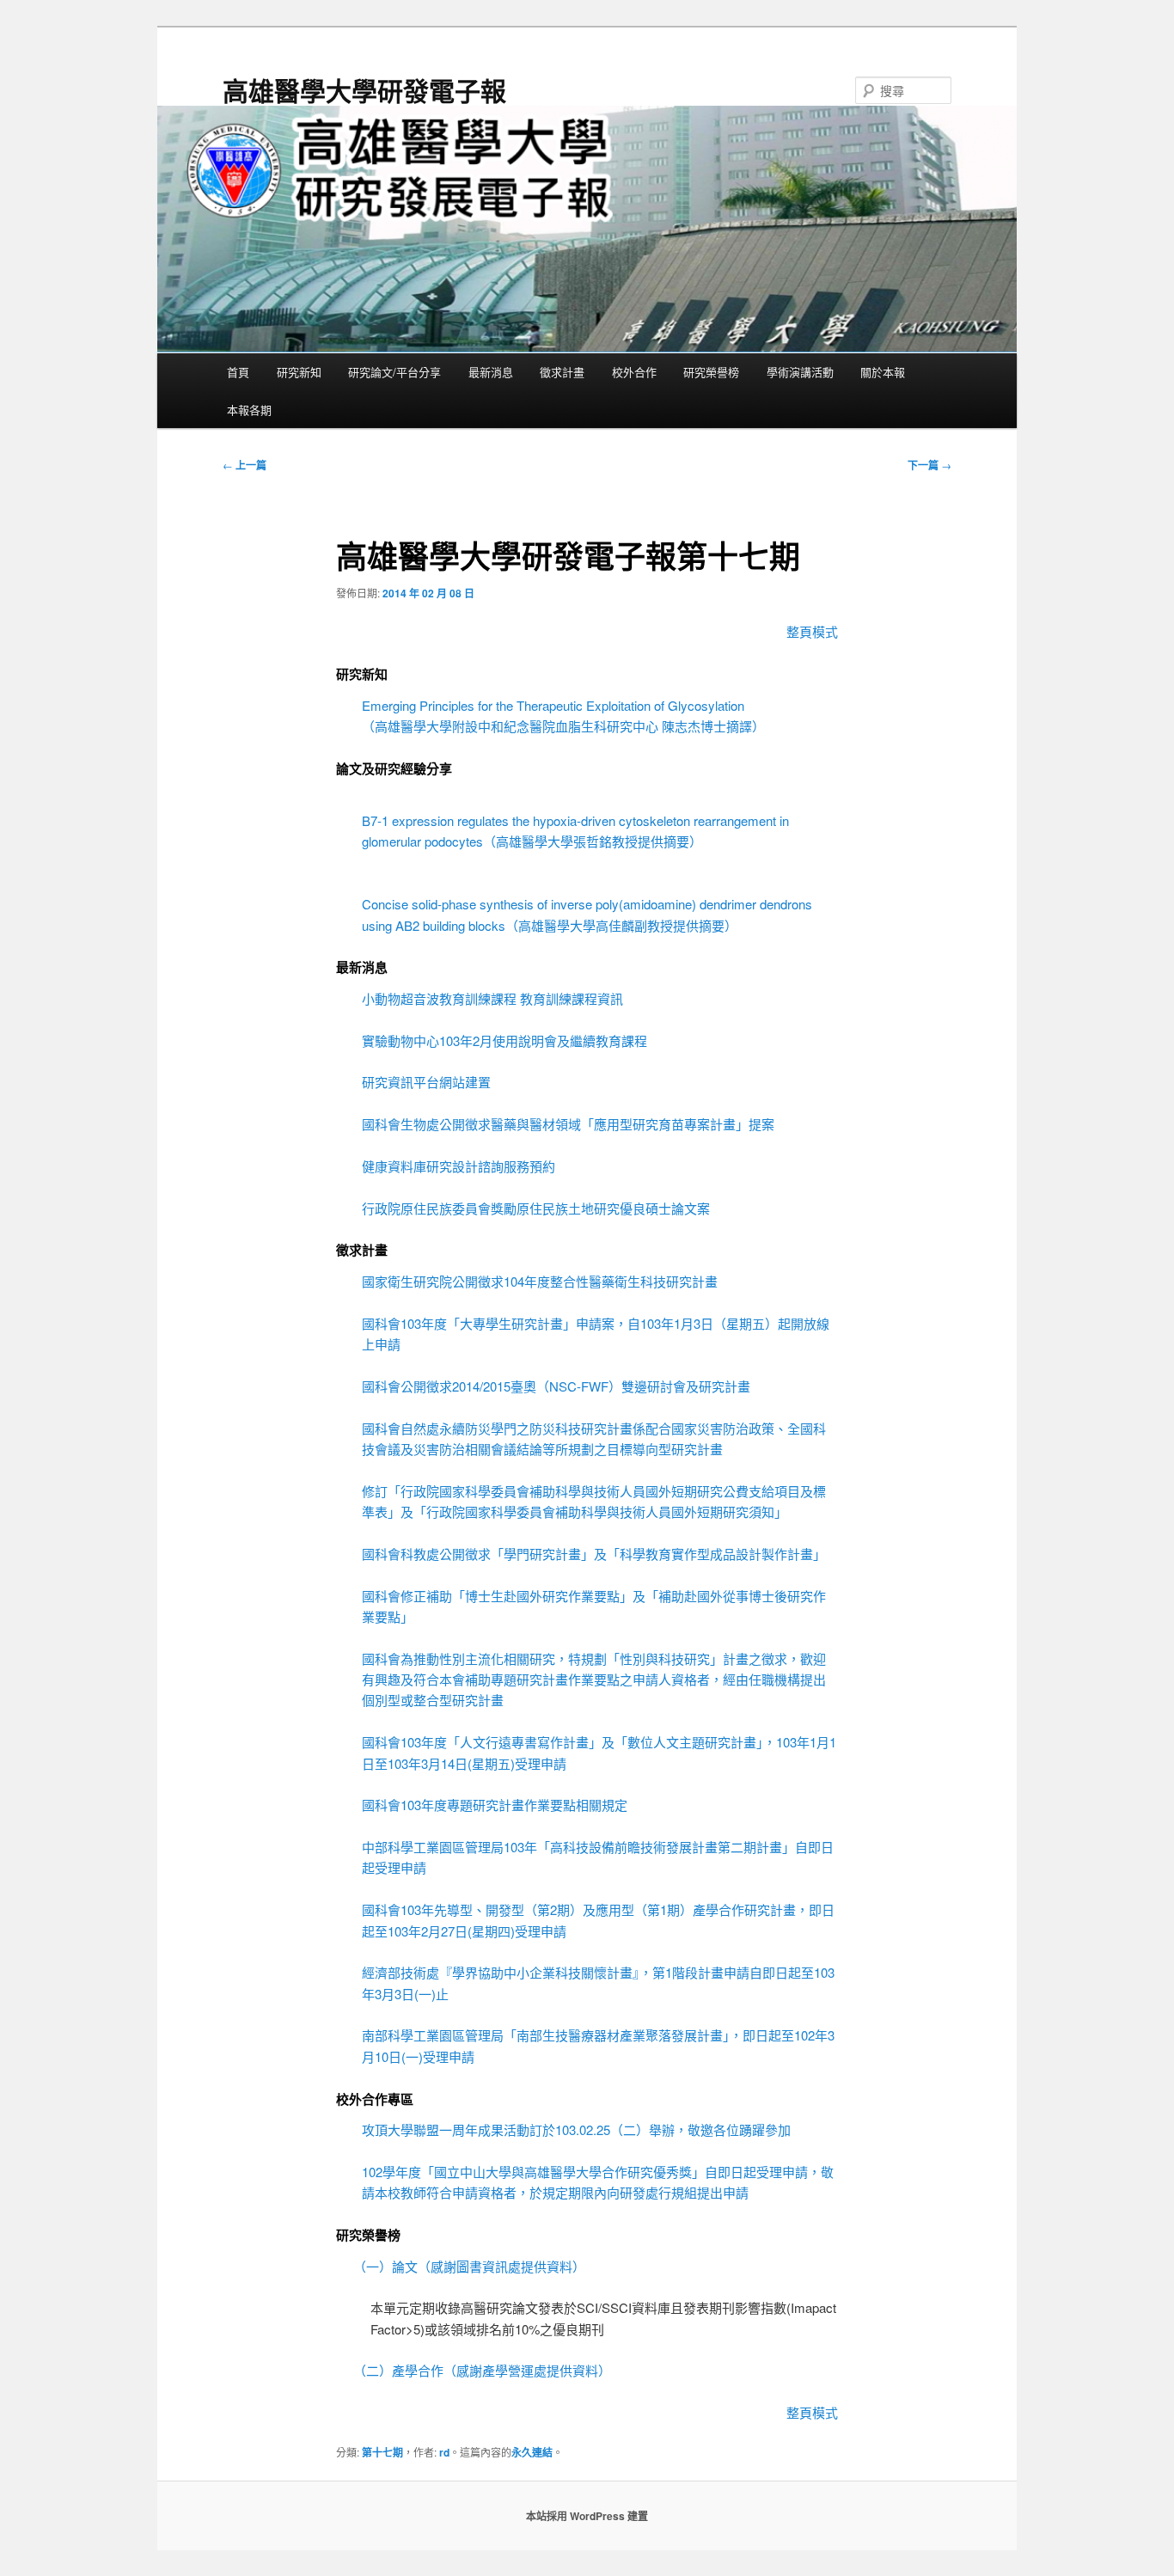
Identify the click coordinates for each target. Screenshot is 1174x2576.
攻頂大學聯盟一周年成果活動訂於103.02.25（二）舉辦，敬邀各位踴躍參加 (576, 2129)
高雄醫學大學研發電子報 (364, 90)
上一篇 (245, 465)
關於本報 (883, 372)
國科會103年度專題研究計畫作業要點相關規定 (495, 1805)
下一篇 (929, 465)
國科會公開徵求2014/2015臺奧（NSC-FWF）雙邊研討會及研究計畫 (556, 1386)
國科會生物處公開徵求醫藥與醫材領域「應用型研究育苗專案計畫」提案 (568, 1124)
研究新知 (299, 372)
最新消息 (491, 372)
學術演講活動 (800, 372)
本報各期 (249, 410)
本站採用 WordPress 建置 (587, 2516)
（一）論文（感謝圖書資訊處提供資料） (469, 2266)
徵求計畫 (562, 372)
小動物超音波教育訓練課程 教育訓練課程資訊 (492, 998)
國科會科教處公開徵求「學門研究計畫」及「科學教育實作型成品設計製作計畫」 (594, 1554)
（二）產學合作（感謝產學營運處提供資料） (482, 2370)
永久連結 (532, 2452)
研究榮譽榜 (711, 372)
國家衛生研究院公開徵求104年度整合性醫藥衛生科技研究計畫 (540, 1281)
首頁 (238, 372)
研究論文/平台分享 (394, 372)
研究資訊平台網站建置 (426, 1082)
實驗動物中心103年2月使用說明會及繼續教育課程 (504, 1040)
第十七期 (382, 2452)
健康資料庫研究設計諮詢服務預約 (459, 1166)
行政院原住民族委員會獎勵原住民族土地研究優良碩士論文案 (536, 1208)
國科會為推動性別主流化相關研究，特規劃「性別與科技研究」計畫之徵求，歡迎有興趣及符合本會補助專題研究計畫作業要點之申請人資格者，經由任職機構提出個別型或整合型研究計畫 (594, 1680)
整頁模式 (812, 631)
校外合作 (634, 372)
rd (444, 2452)
